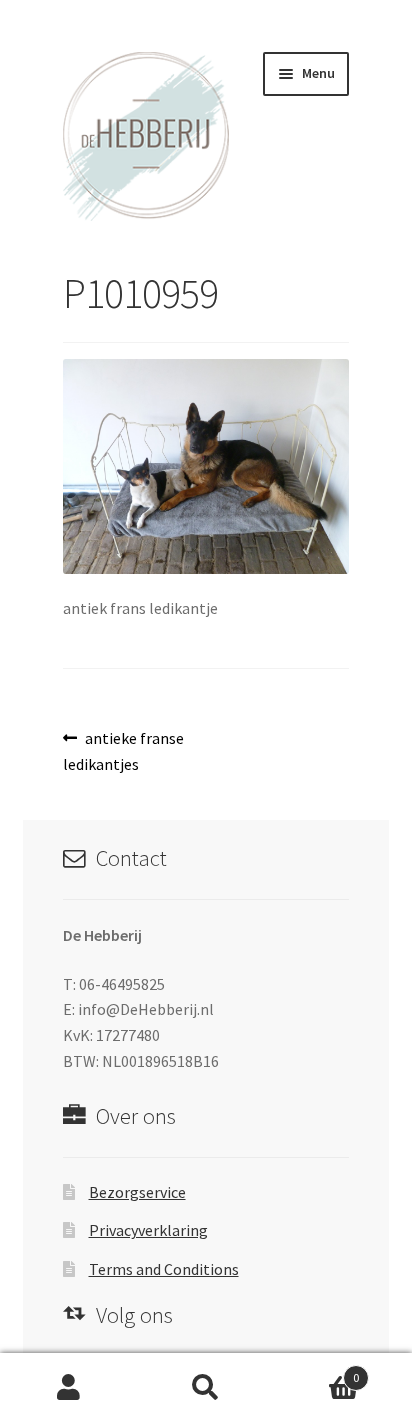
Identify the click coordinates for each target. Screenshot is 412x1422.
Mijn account (68, 1388)
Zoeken (205, 1388)
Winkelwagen (317, 1370)
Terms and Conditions (164, 1269)
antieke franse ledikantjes (124, 750)
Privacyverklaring (148, 1230)
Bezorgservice (137, 1192)
